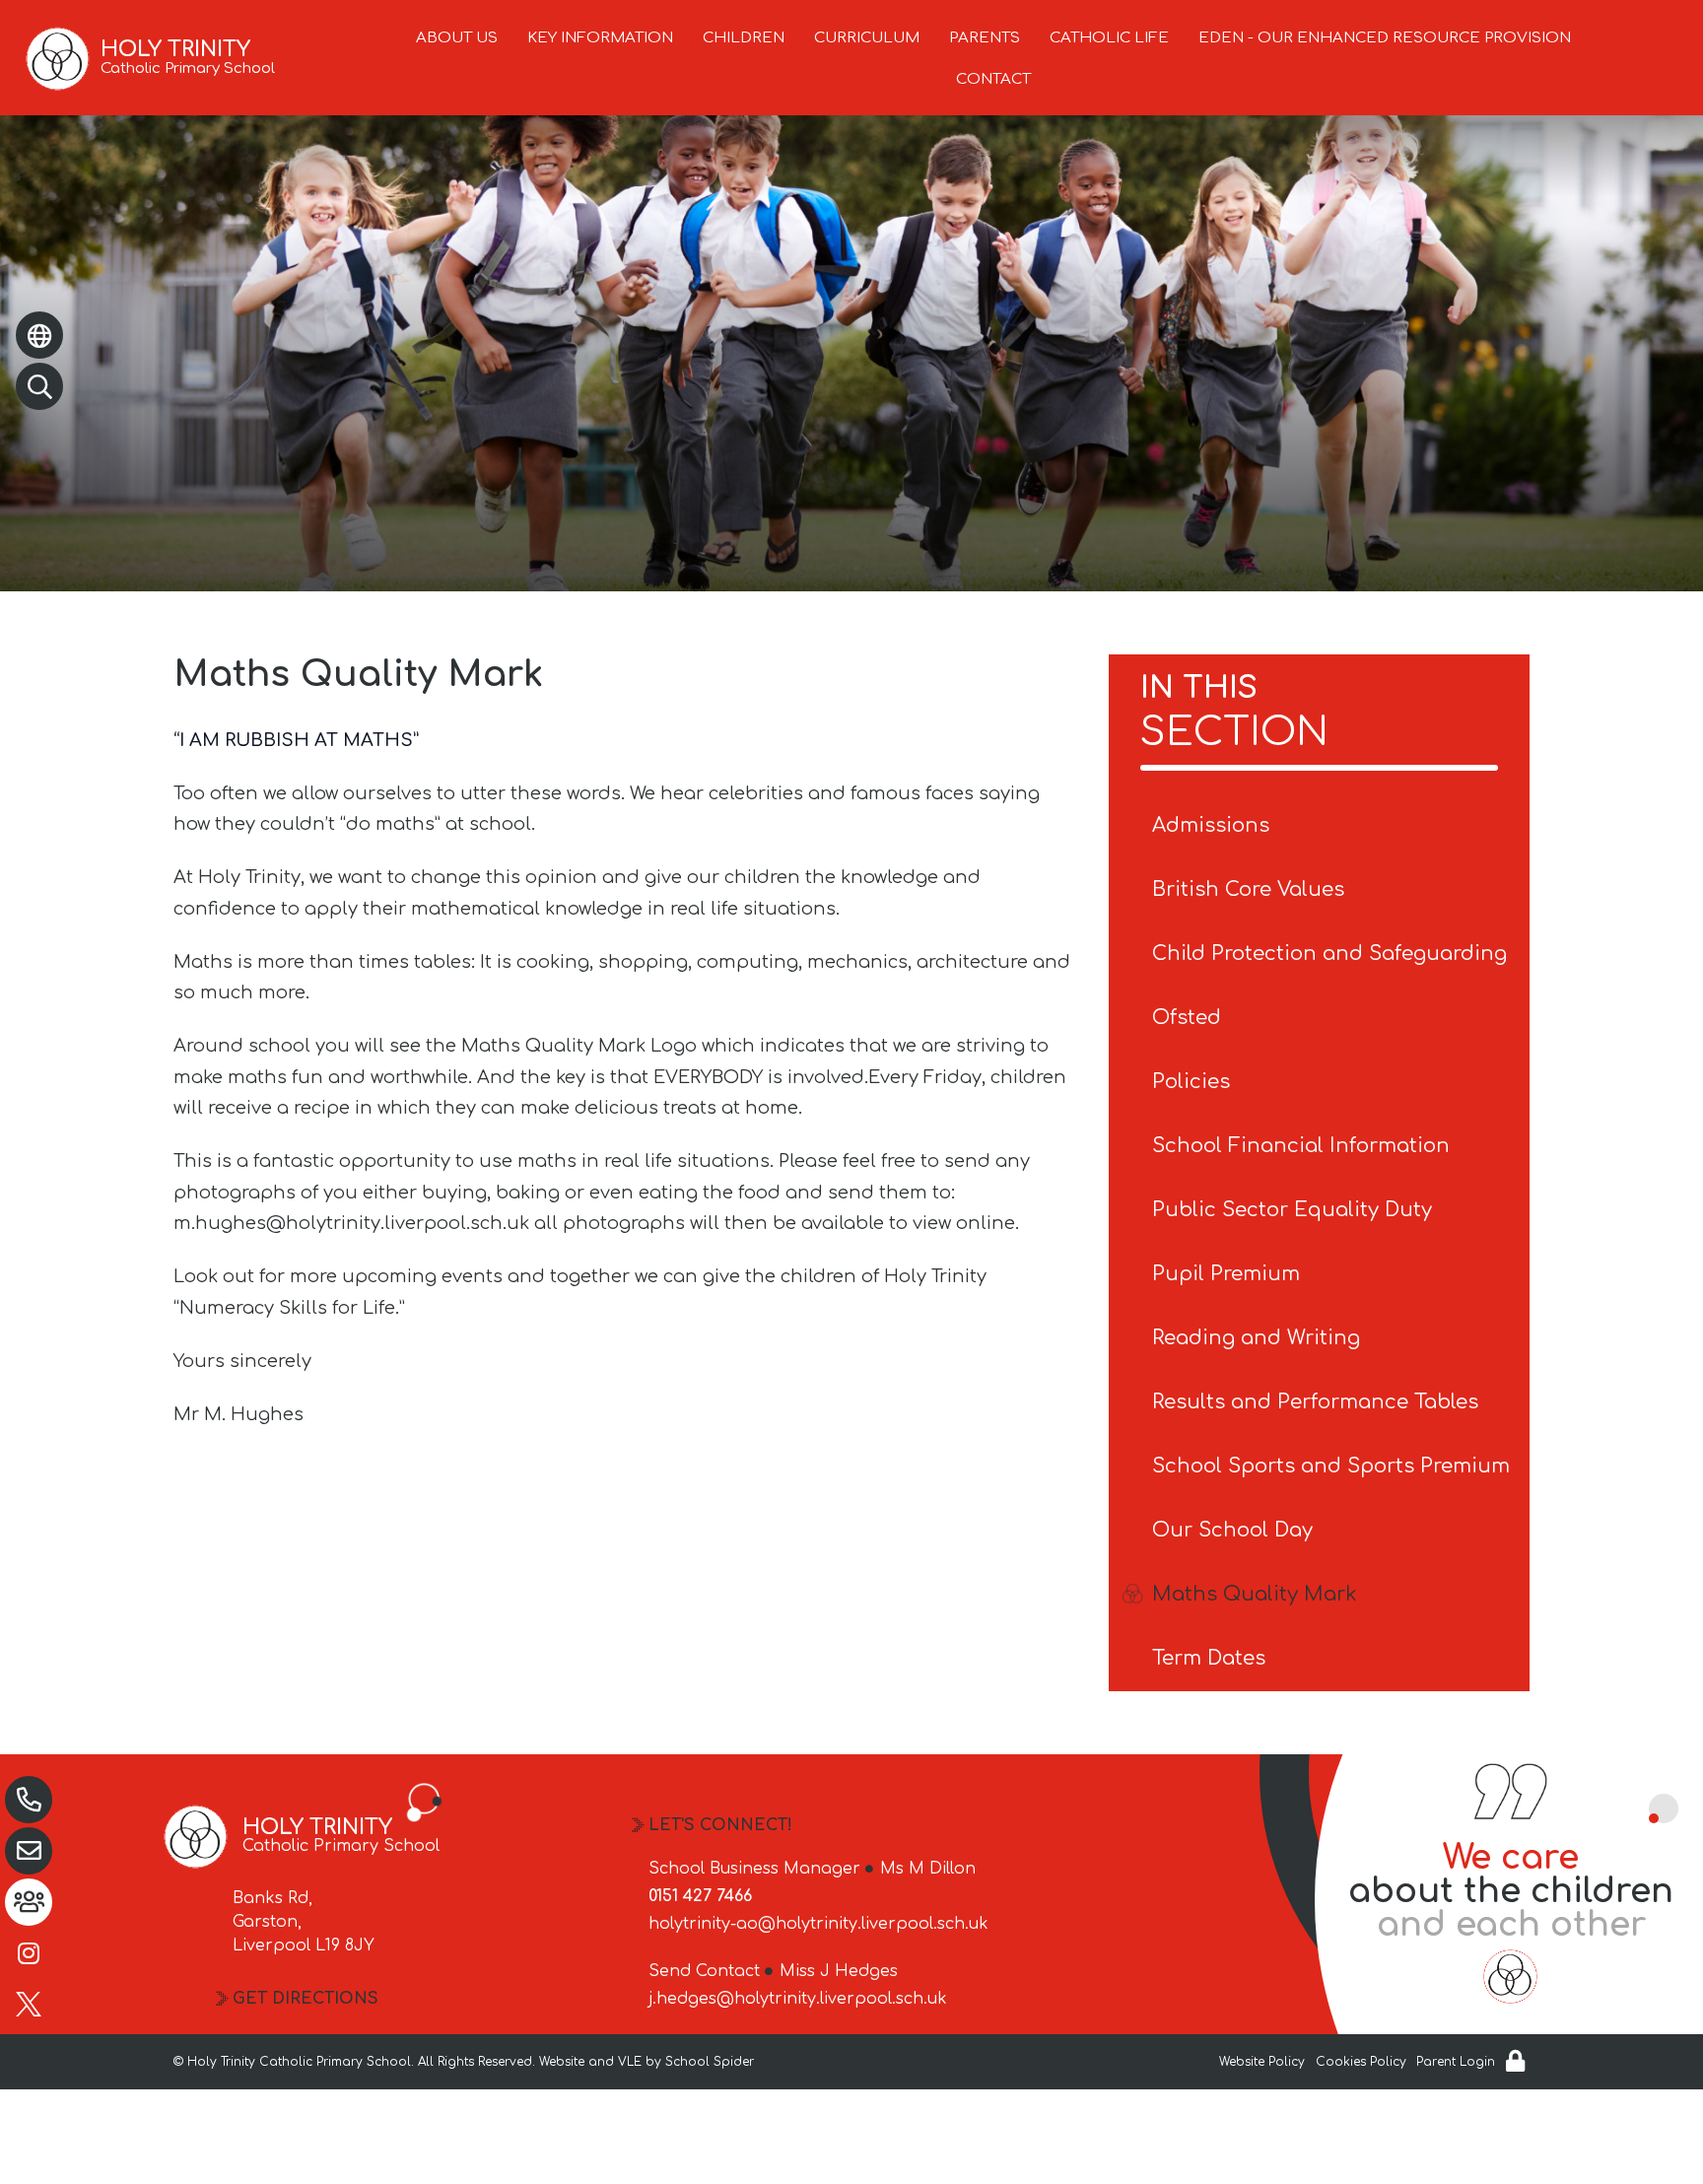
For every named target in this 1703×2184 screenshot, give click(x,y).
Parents (985, 38)
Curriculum (867, 38)
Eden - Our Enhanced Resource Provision (1385, 38)
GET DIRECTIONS (306, 1999)
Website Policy (1262, 2062)
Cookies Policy (1361, 2062)
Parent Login (1456, 2062)
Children (744, 38)
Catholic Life (1109, 38)
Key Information (600, 38)
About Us (457, 38)
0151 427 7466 (700, 1896)
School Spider (710, 2062)
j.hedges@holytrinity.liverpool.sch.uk (798, 1999)
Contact (993, 79)
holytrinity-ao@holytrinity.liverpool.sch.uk (818, 1924)
